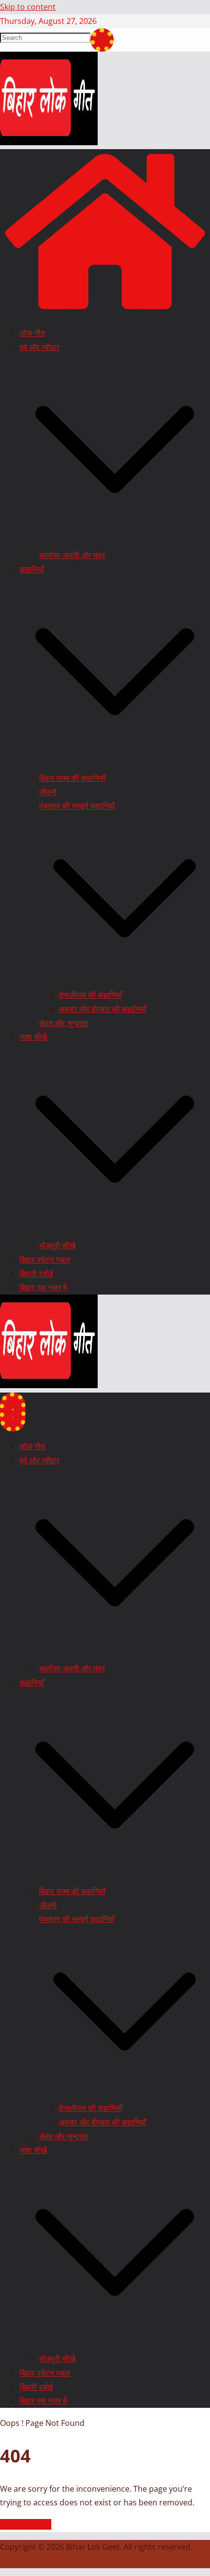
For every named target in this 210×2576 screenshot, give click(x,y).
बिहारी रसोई (36, 1274)
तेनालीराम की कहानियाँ (90, 995)
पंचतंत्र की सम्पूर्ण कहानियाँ (77, 806)
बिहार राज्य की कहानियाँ (72, 778)
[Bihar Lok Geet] (105, 311)
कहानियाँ (32, 569)
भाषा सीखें (33, 1037)
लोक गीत (32, 333)
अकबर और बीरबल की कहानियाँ (102, 1009)
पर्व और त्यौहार (40, 347)
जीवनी (48, 792)
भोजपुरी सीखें (57, 1245)
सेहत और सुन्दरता (64, 1023)
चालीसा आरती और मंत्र (72, 555)
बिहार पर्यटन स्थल (45, 1259)
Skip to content (28, 7)
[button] (115, 542)
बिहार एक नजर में (43, 1287)
